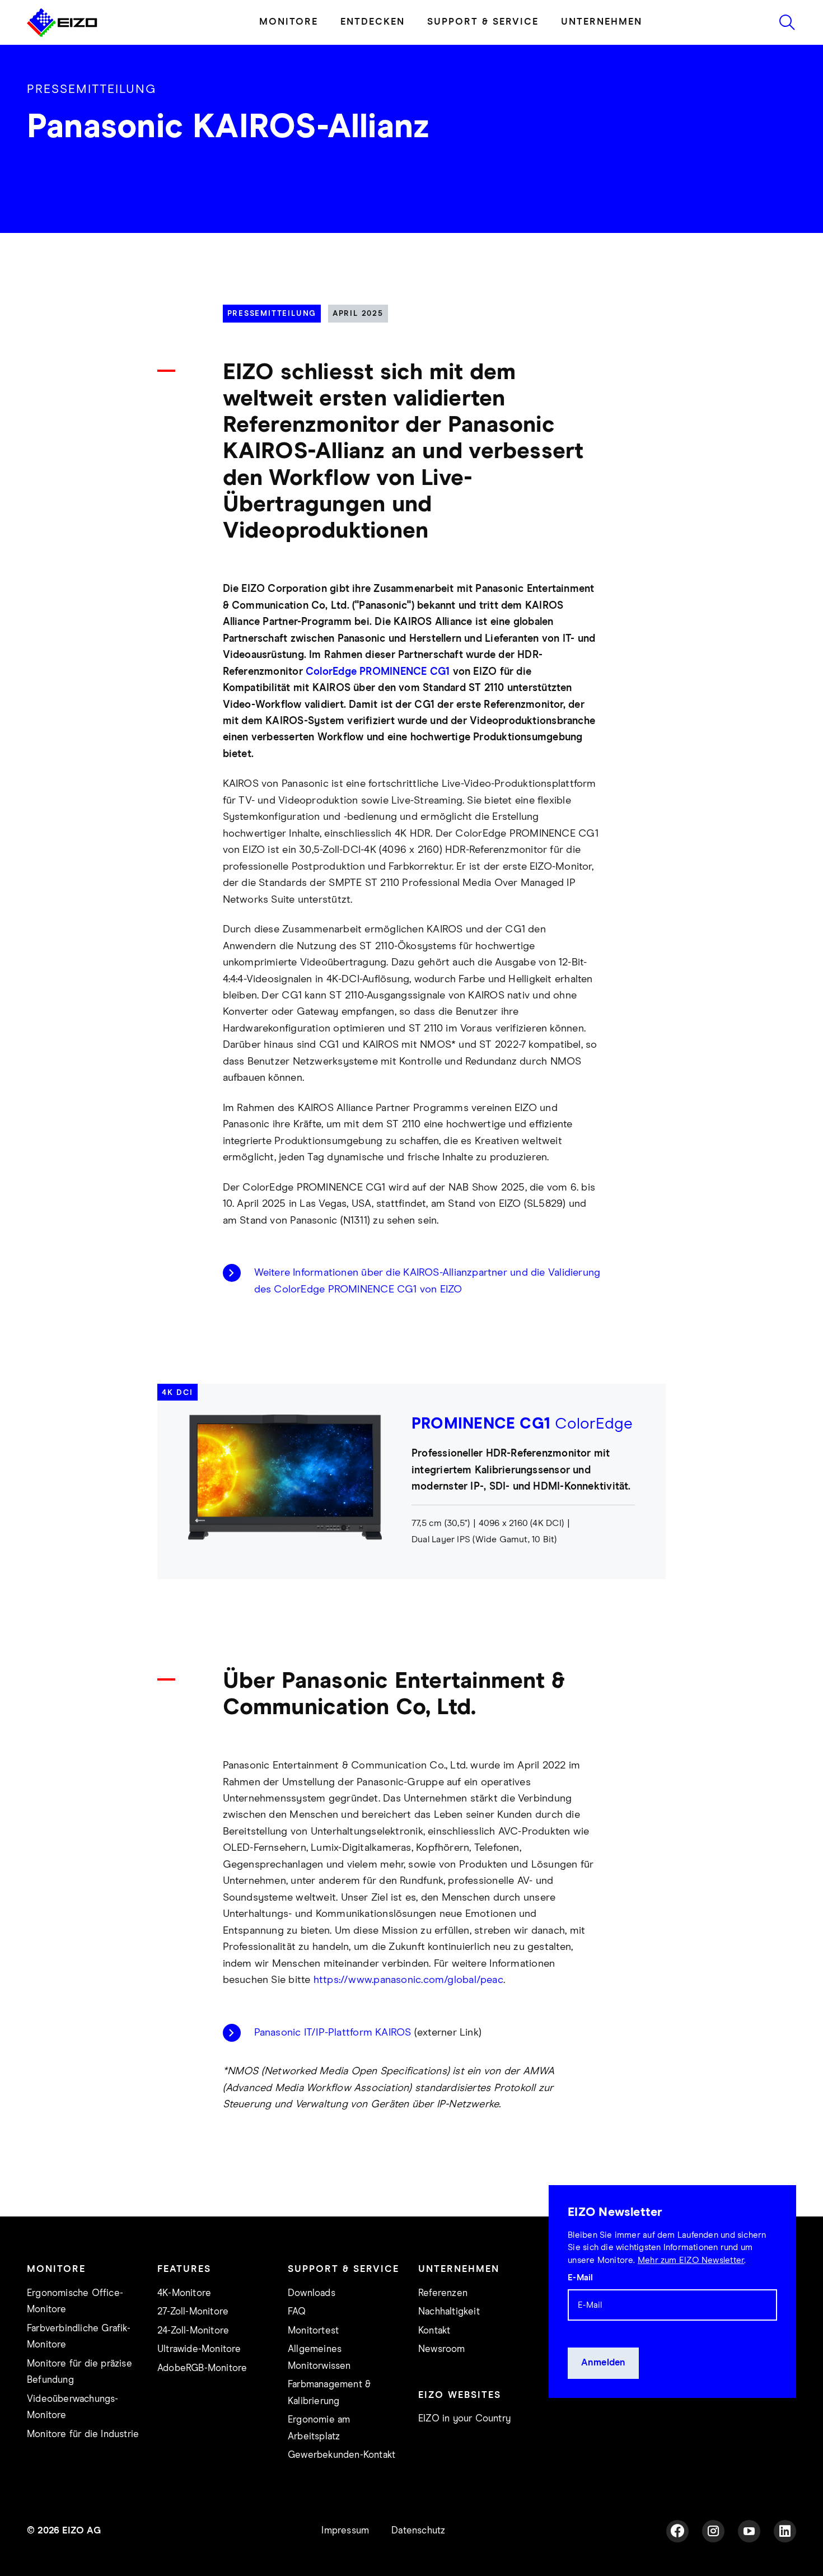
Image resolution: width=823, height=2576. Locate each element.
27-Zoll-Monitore (193, 2312)
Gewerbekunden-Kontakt (342, 2455)
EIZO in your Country (464, 2419)
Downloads (312, 2293)
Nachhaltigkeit (449, 2312)
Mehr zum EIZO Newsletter (691, 2260)
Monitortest (313, 2331)
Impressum (345, 2531)
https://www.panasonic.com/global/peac (408, 1980)
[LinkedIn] (785, 2531)
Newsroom (442, 2349)
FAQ (297, 2312)
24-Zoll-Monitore (193, 2331)
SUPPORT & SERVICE (483, 22)
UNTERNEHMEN (602, 22)
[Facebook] (677, 2531)
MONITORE (289, 22)
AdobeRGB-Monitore (202, 2369)
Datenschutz (418, 2531)
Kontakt (434, 2331)
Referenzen (443, 2293)
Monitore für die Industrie (83, 2435)
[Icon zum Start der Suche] (787, 22)
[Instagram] (713, 2531)
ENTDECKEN (373, 22)
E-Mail (580, 2278)
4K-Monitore (184, 2293)
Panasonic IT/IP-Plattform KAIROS (333, 2033)
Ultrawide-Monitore (199, 2349)
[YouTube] (749, 2531)
